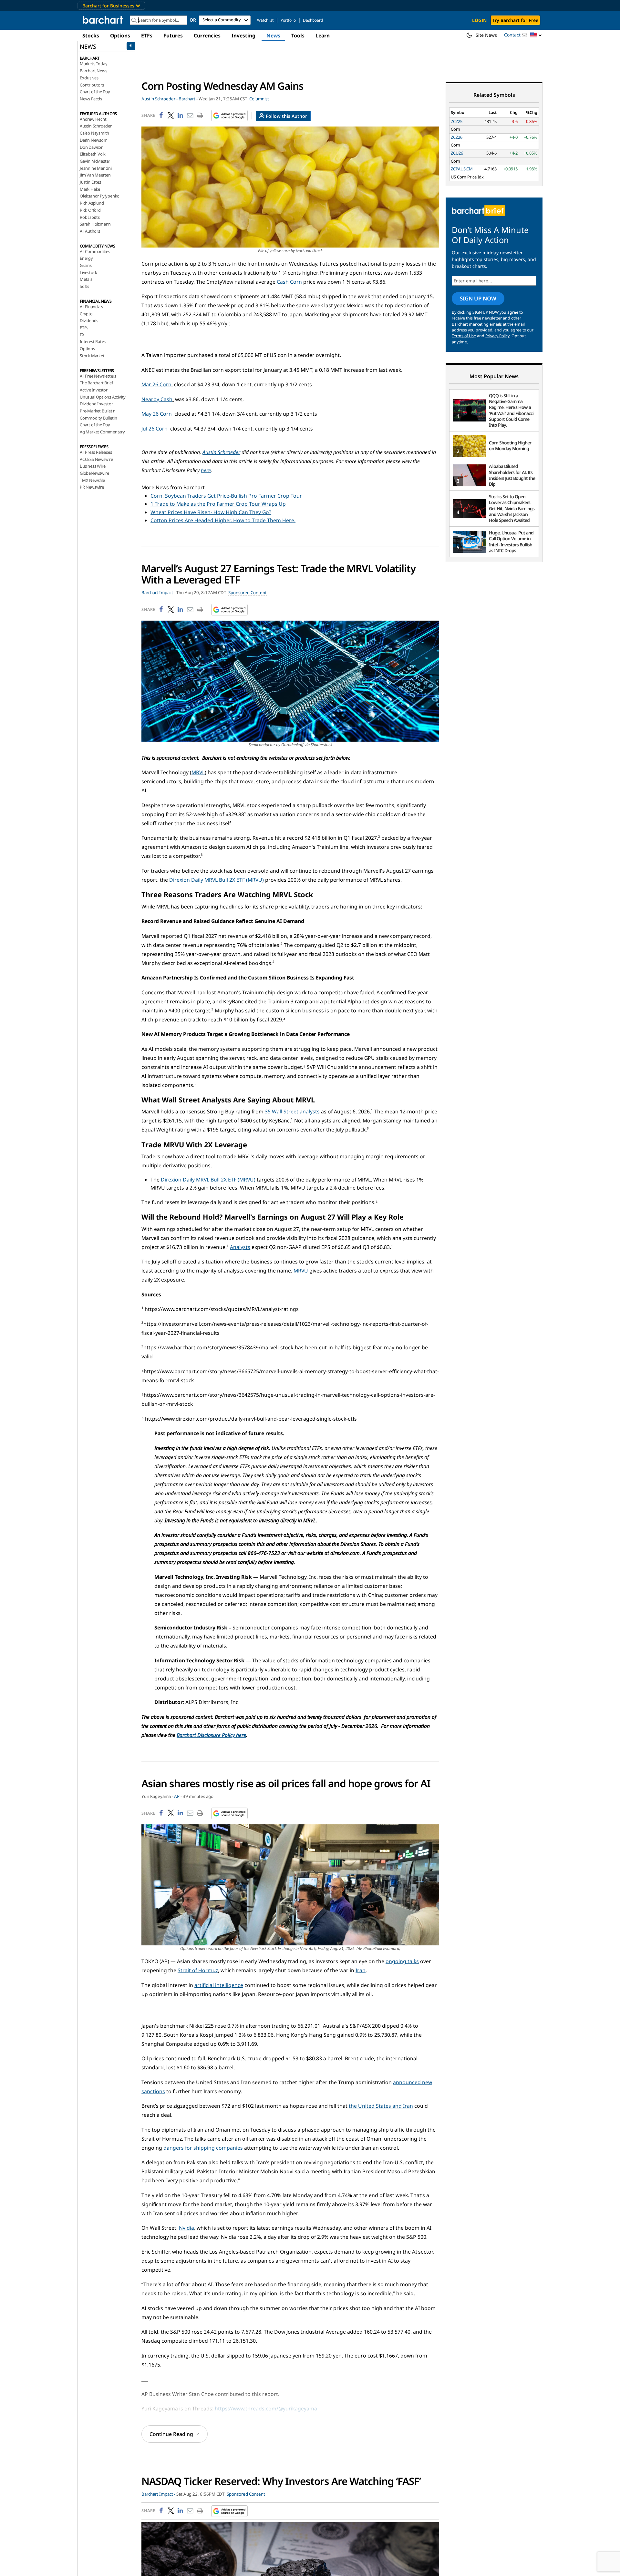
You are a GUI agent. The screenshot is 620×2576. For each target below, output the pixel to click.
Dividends (89, 320)
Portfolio (288, 20)
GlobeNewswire (94, 473)
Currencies (207, 35)
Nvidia (186, 2228)
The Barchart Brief (96, 383)
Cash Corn (289, 282)
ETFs (147, 35)
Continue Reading (171, 2434)
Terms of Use (464, 336)
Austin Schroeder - (160, 99)
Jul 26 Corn (155, 429)
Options (120, 35)
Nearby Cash (157, 399)
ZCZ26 (457, 137)
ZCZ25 (457, 121)
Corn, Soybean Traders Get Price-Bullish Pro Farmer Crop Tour (226, 496)
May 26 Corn (157, 414)
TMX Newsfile (92, 480)
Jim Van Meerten (95, 175)
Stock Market (92, 356)
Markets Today (93, 64)
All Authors (90, 231)
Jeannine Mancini (96, 168)
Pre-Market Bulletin (98, 411)
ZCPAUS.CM (462, 169)
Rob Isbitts (90, 217)
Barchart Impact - (158, 593)
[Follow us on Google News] (227, 116)
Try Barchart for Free (515, 20)
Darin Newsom (94, 140)
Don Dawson (92, 147)
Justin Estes (90, 182)
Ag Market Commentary (102, 432)
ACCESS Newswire (96, 459)
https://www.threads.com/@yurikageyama (266, 2409)
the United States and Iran (381, 2106)
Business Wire (93, 466)
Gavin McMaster (95, 161)
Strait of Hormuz (198, 1970)
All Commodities (95, 251)
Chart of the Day (95, 92)
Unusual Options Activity (103, 397)
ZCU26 (457, 153)
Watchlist (265, 20)
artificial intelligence (219, 1985)
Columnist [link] (259, 99)
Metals (86, 279)
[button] (536, 35)
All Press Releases (96, 452)
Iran (361, 1970)
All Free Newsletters (98, 376)
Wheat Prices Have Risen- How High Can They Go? (211, 512)
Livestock (88, 272)
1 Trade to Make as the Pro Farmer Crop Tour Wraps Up (218, 504)
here (206, 470)
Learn (323, 35)
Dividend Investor (96, 404)
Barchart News (93, 71)
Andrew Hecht (93, 119)
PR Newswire (92, 487)
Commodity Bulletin (98, 418)
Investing (243, 35)
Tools (298, 35)
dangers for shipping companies (203, 2148)
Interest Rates (93, 341)
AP (177, 1796)
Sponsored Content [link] (248, 593)
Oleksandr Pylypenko (100, 196)
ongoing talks (402, 1961)
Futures (173, 35)
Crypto (86, 314)
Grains (86, 265)
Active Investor (94, 390)
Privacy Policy (497, 336)
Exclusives (89, 78)
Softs (84, 286)
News (273, 35)
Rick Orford (90, 210)
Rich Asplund (92, 203)
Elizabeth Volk (93, 154)
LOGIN (479, 20)
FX (82, 335)
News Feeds (91, 99)
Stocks (91, 35)
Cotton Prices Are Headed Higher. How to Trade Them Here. (223, 520)
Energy (86, 258)
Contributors (92, 85)
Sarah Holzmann (95, 224)
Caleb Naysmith (94, 133)
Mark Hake (90, 189)
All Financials (91, 307)
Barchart (187, 99)
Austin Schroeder (96, 126)
